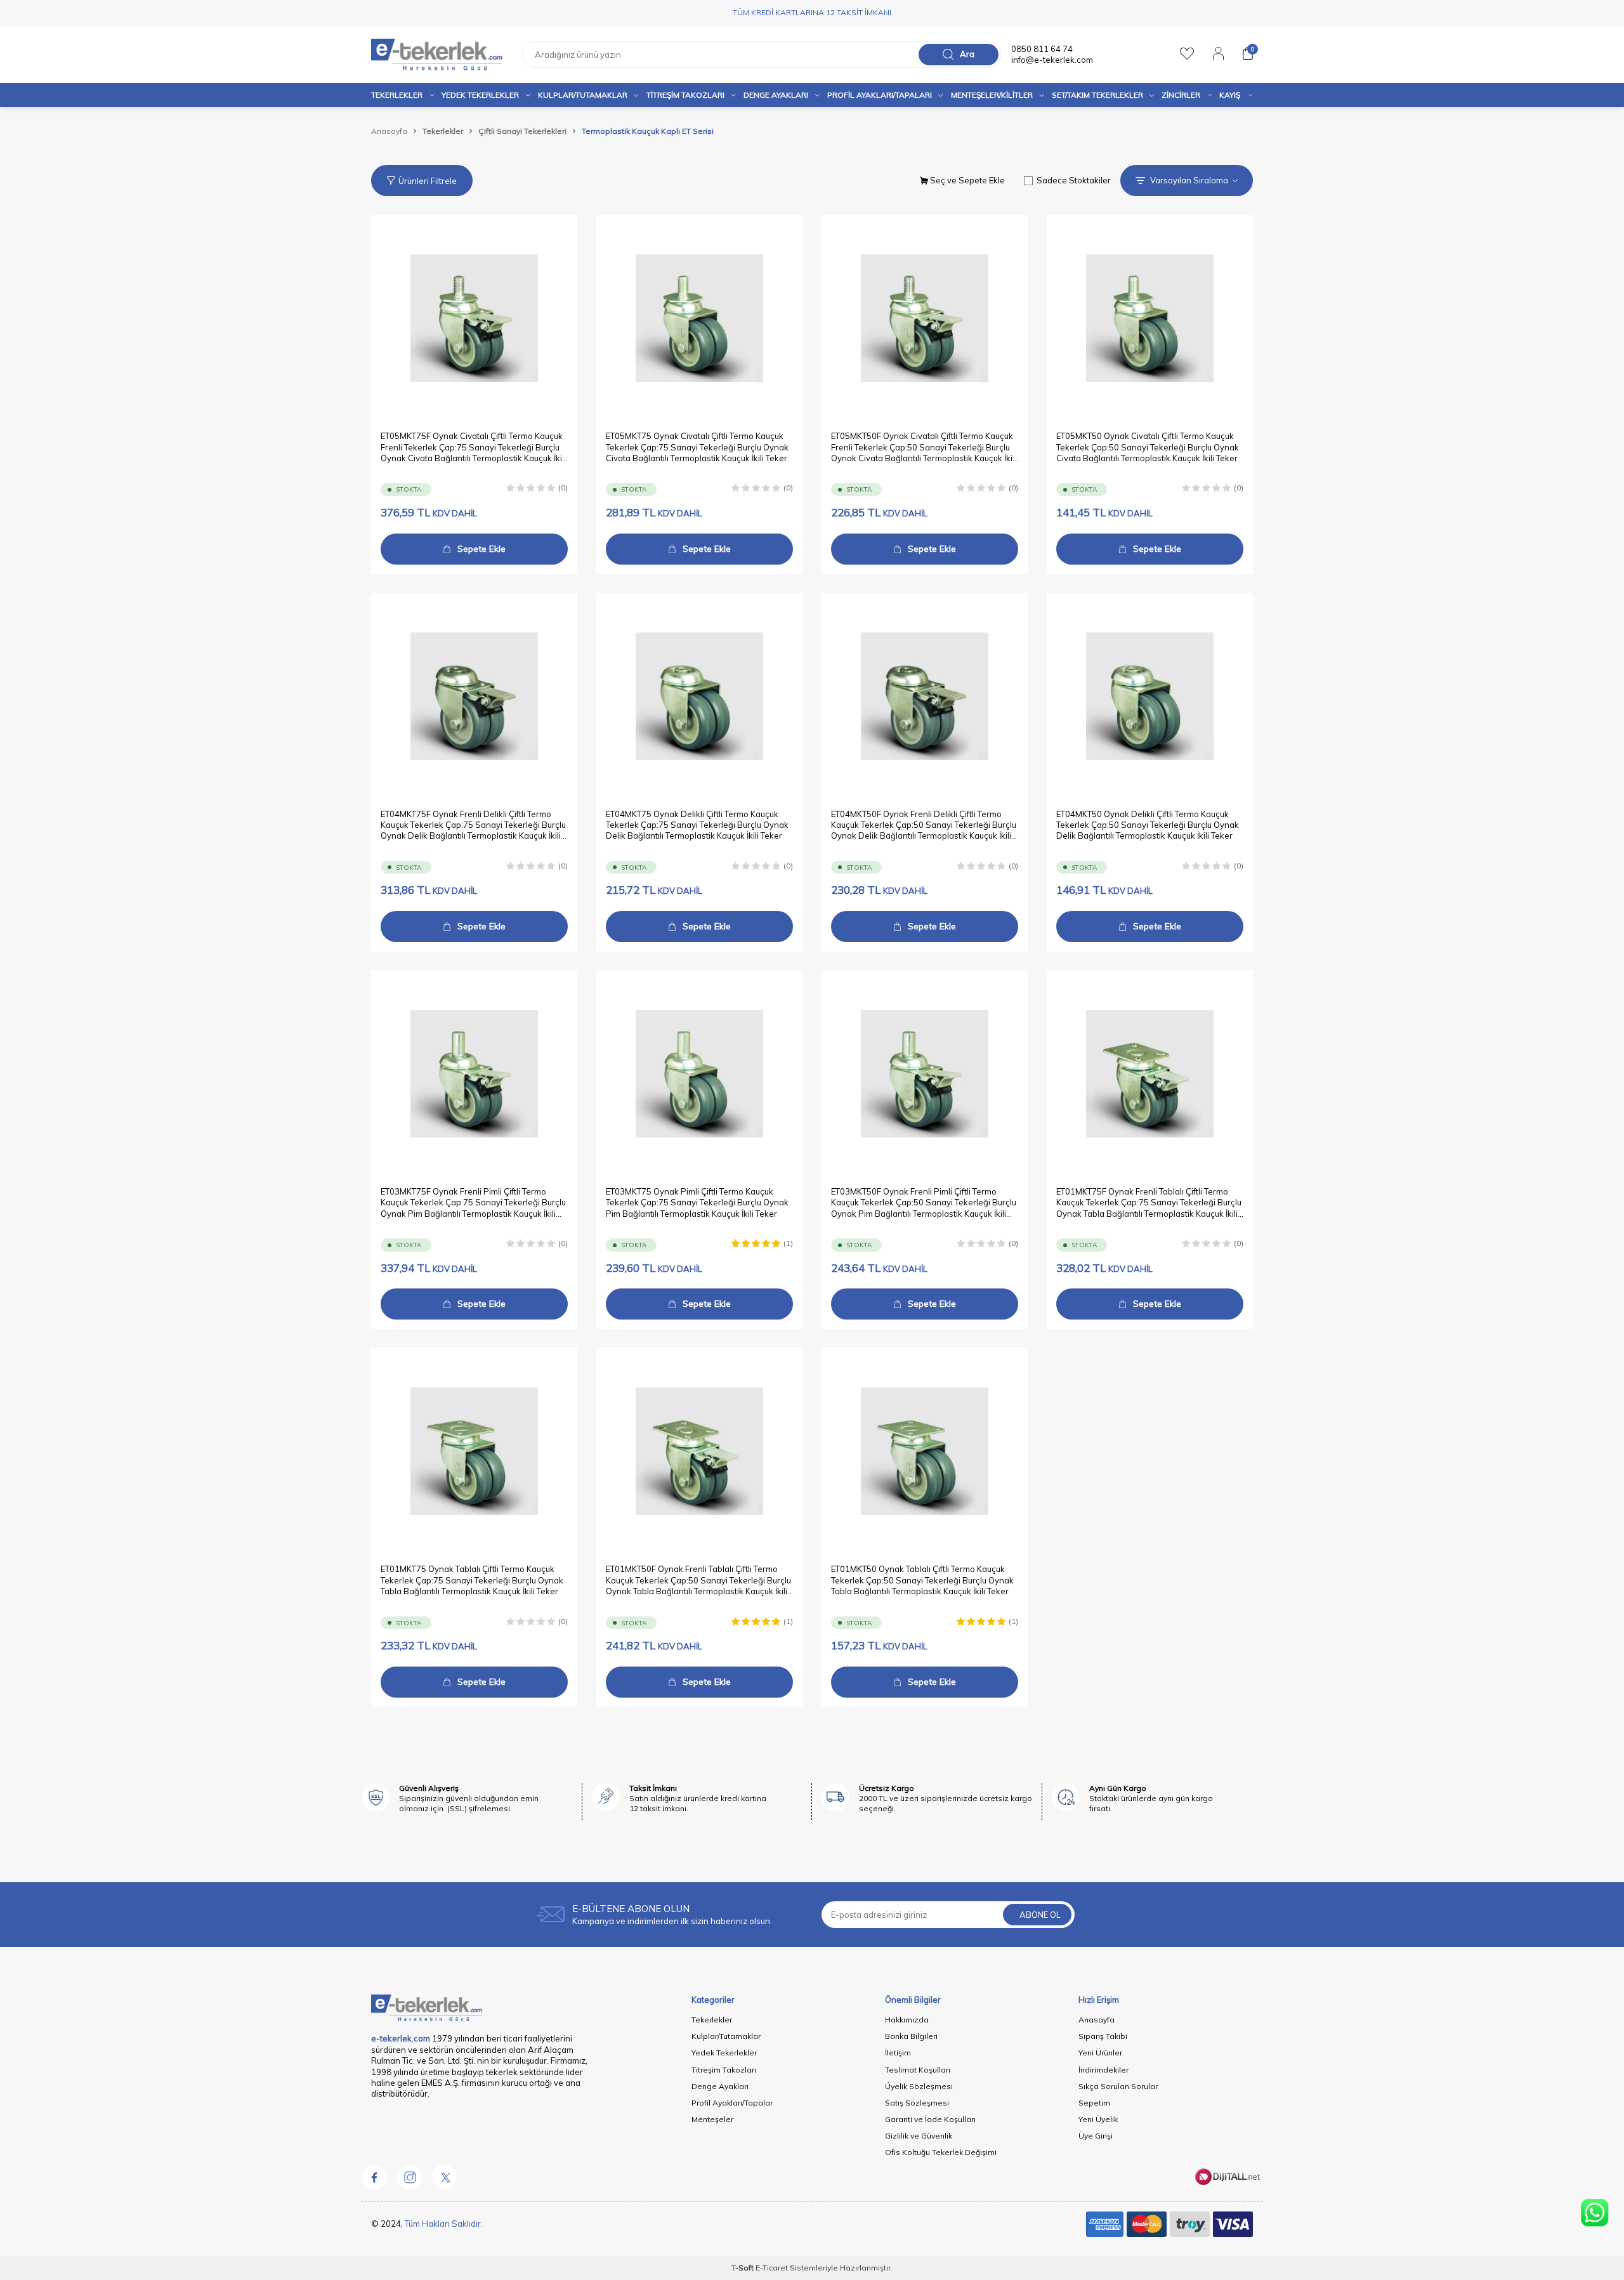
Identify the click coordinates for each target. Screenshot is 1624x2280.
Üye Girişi (1096, 2136)
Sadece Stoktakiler (1074, 180)
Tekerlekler (397, 95)
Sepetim (1094, 2103)
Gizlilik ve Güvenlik (919, 2136)
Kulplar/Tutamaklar (726, 2036)
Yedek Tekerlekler (480, 95)
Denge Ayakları (776, 95)
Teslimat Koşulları (918, 2070)
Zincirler (1181, 95)
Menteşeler (712, 2119)
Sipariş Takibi (1103, 2036)
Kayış (1230, 95)
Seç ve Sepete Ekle (966, 180)
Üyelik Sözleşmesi (919, 2086)
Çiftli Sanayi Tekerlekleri (522, 131)
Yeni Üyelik (1098, 2119)
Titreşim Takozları (685, 95)
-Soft (743, 2268)
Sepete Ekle (481, 549)
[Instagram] (409, 2177)
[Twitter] (444, 2177)
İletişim (898, 2053)
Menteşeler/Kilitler (992, 95)
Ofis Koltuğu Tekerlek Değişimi (941, 2152)
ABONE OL (1040, 1915)
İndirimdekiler (1103, 2070)
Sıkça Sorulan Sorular (1118, 2086)
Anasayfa (389, 131)
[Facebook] (374, 2177)
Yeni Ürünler (1100, 2053)
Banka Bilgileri (911, 2036)
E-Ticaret (772, 2268)
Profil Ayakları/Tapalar (732, 2103)
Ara (967, 54)
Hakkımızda (907, 2020)
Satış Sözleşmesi (917, 2103)
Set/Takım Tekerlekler (1097, 95)
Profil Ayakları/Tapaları (880, 95)
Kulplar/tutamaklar (583, 95)
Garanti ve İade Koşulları (930, 2119)
